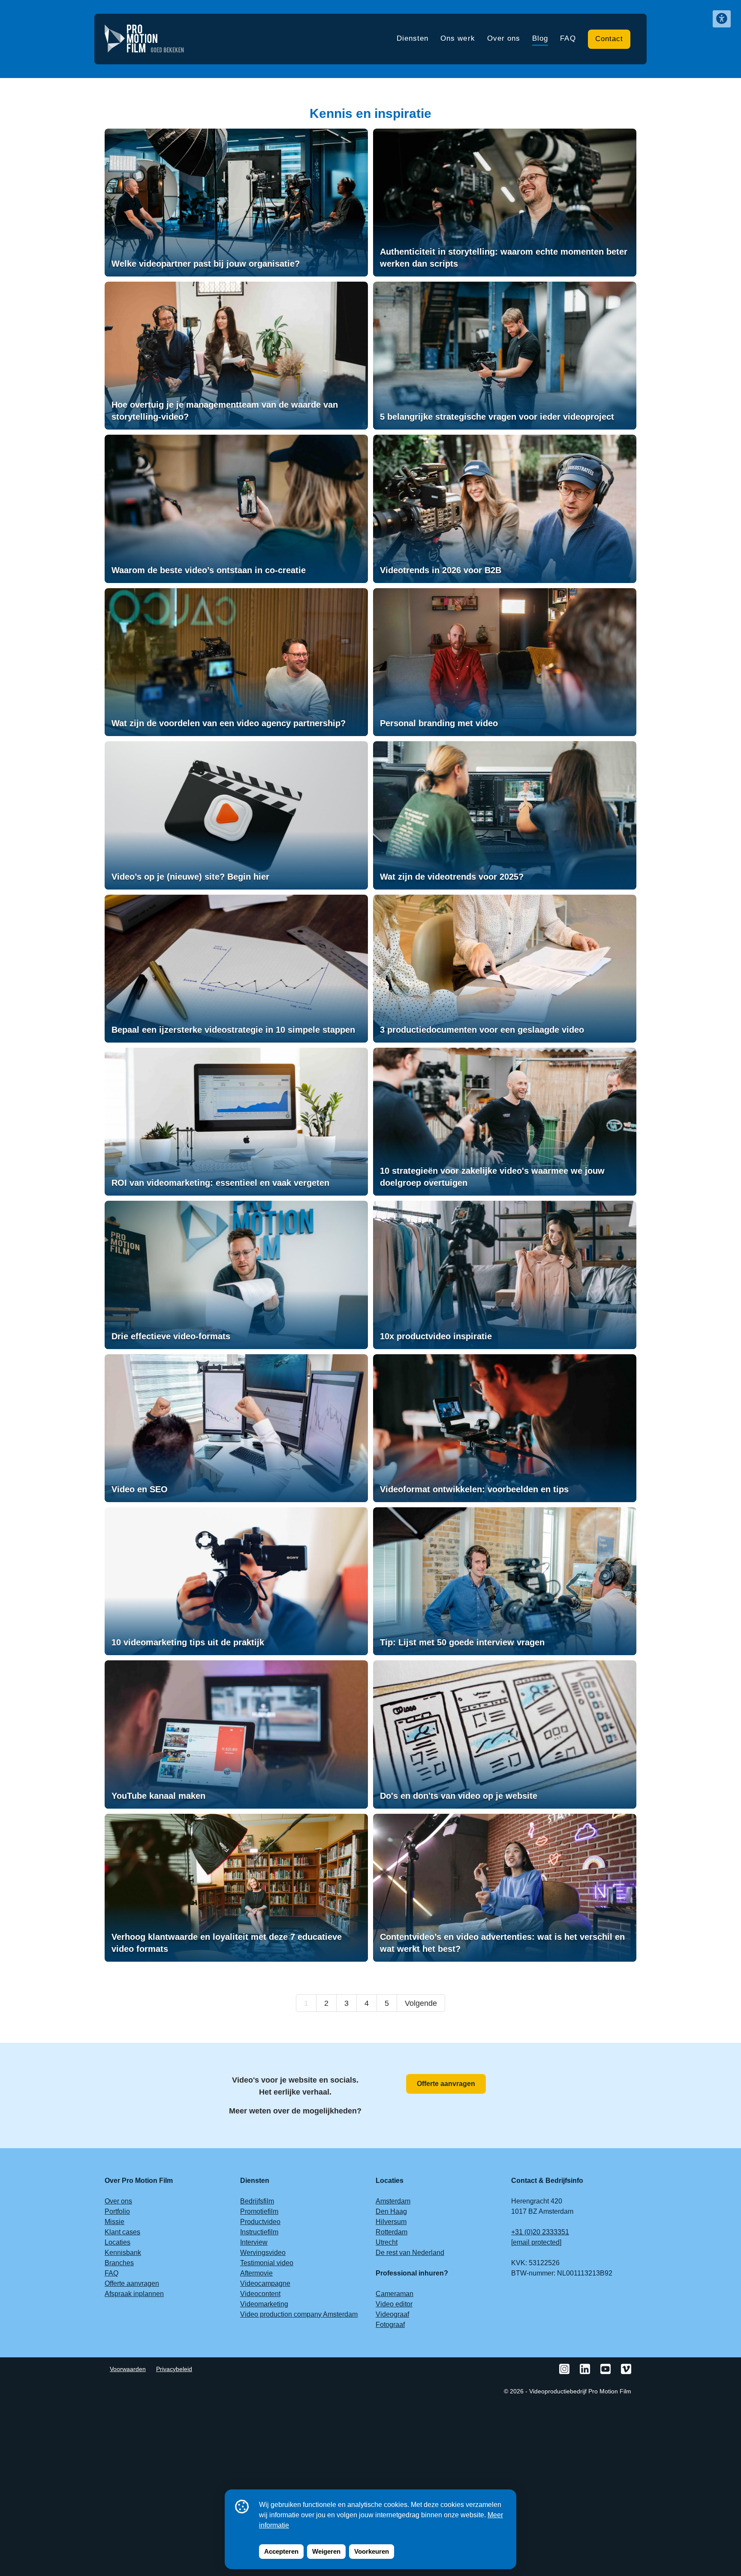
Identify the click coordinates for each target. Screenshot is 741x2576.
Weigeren (326, 2551)
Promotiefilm (259, 2211)
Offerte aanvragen (446, 2084)
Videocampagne (265, 2283)
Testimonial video (267, 2263)
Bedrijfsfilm (257, 2201)
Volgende (421, 2003)
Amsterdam (393, 2201)
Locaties (117, 2242)
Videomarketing (264, 2304)
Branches (119, 2263)
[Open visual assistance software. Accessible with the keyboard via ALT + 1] (722, 19)
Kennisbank (123, 2253)
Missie (114, 2222)
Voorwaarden (128, 2369)
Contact (609, 39)
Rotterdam (392, 2232)
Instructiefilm (259, 2232)
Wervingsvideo (263, 2253)
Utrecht (387, 2242)
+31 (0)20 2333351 (540, 2232)
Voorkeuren (372, 2551)
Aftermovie (256, 2273)
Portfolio (117, 2211)
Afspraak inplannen (134, 2294)
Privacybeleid (174, 2369)
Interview (254, 2242)
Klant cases (122, 2232)
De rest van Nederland (410, 2253)
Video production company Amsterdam (299, 2314)
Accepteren (281, 2551)
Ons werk (458, 38)
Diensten (413, 38)
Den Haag (391, 2211)
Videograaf (392, 2314)
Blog (540, 38)
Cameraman (395, 2294)
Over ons (504, 38)
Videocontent (260, 2294)
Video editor (394, 2304)
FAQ (568, 38)
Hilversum (391, 2222)
